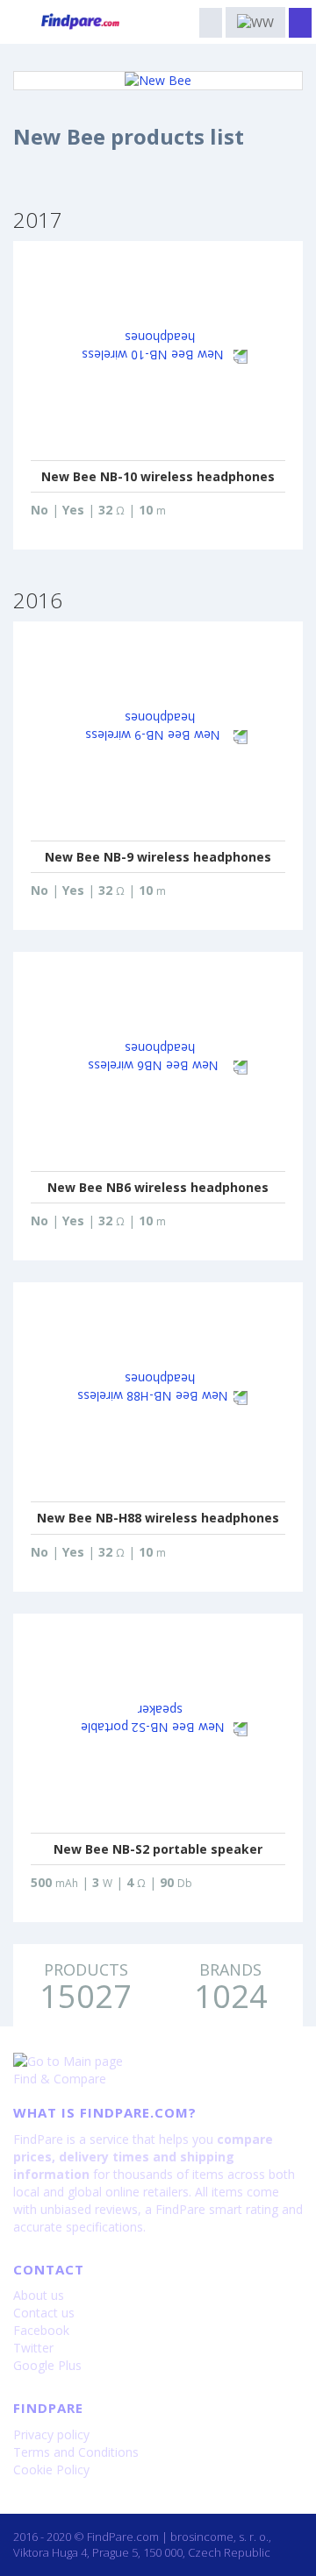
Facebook (41, 2330)
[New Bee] (158, 81)
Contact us (44, 2313)
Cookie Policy (51, 2470)
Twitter (33, 2348)
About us (39, 2295)
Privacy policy (51, 2434)
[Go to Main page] (158, 2062)
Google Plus (47, 2365)
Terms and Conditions (76, 2452)
